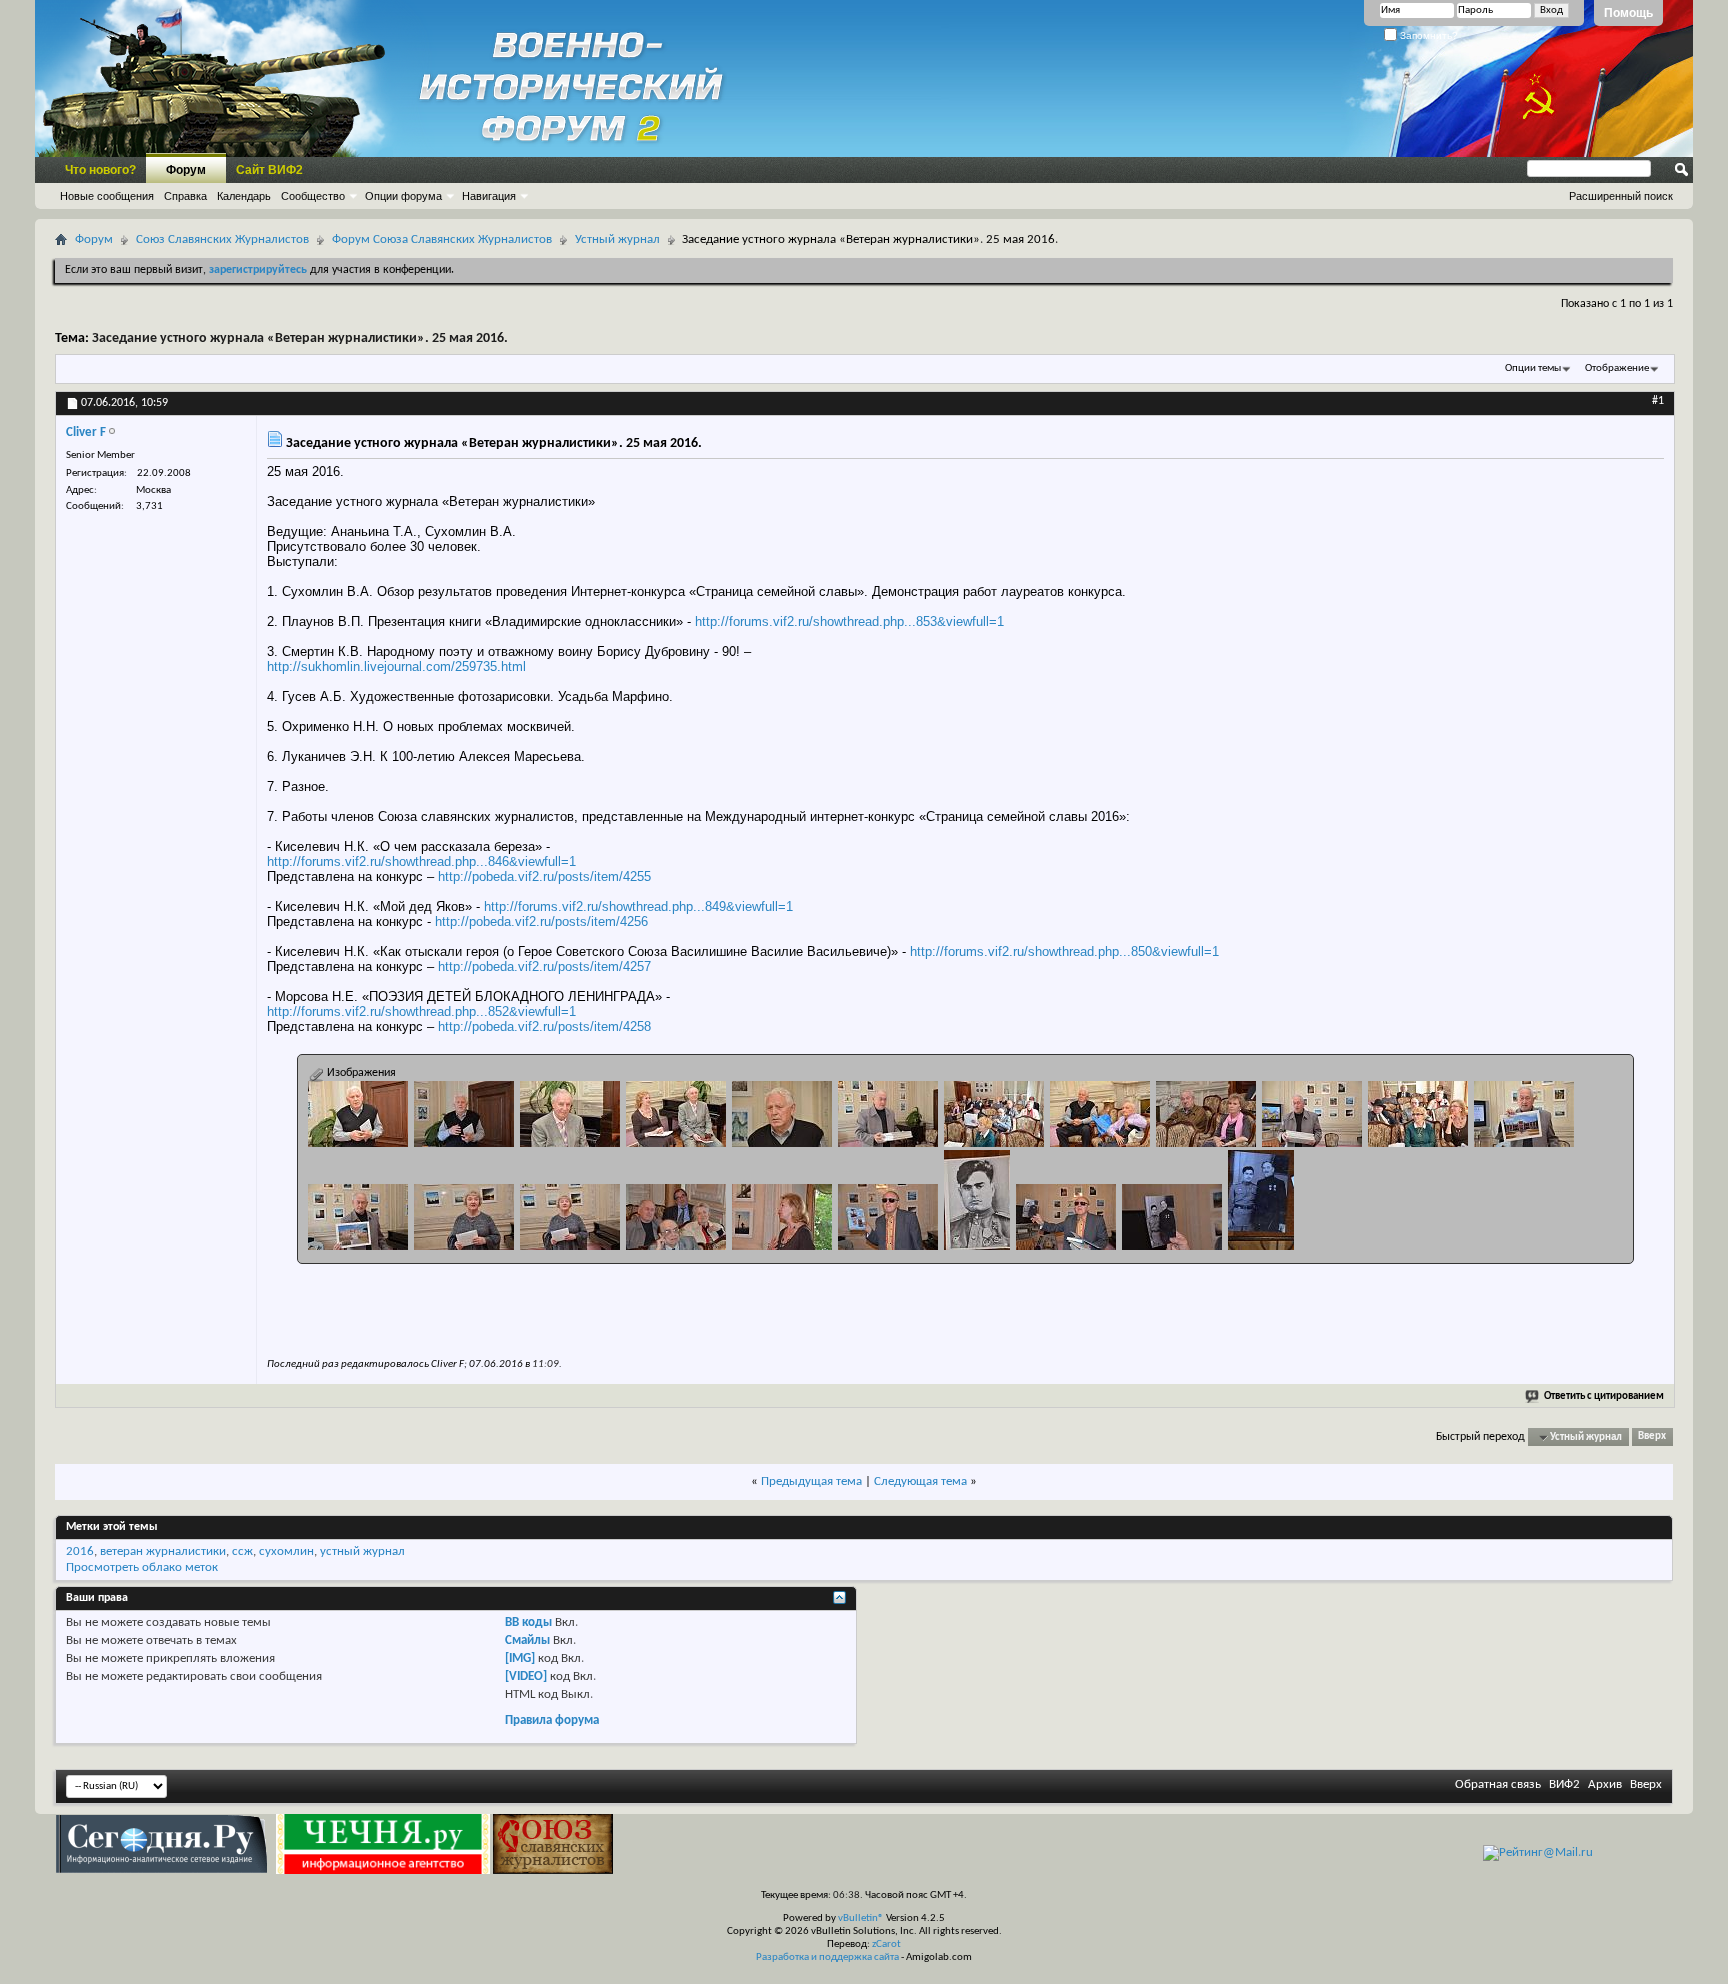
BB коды (528, 1622)
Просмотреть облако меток (142, 1567)
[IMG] (520, 1658)
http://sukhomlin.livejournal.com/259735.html (396, 666)
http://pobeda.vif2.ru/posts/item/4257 (544, 966)
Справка (185, 196)
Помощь (1628, 13)
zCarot (886, 1944)
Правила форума (552, 1720)
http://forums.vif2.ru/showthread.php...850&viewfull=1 (1064, 951)
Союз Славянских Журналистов (222, 239)
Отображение (1617, 368)
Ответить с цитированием (1604, 1396)
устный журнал (362, 1551)
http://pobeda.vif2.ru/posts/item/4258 (544, 1026)
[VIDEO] (526, 1676)
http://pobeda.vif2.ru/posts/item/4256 (541, 921)
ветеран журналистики (163, 1551)
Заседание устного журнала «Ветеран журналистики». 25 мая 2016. (300, 338)
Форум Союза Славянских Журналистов (442, 239)
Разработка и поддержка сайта (827, 1957)
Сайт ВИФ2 (269, 170)
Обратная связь (1498, 1784)
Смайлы (527, 1640)
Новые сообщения (107, 196)
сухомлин (286, 1551)
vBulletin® (861, 1918)
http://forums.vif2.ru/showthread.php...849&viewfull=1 (638, 906)
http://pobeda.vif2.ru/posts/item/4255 (544, 876)
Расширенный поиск (1621, 196)
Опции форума (403, 196)
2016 (80, 1551)
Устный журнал (617, 239)
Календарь (244, 196)
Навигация (489, 196)
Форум (186, 170)
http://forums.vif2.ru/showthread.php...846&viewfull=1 (421, 861)
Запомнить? (1427, 35)
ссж (242, 1551)
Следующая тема (920, 1481)
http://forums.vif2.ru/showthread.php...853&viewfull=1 (849, 621)
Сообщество (313, 196)
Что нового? (100, 170)
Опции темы (1533, 368)
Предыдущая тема (811, 1481)
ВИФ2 (1564, 1784)
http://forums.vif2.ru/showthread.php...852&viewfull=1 (421, 1011)
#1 (1658, 401)
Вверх (1652, 1437)
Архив (1605, 1784)
